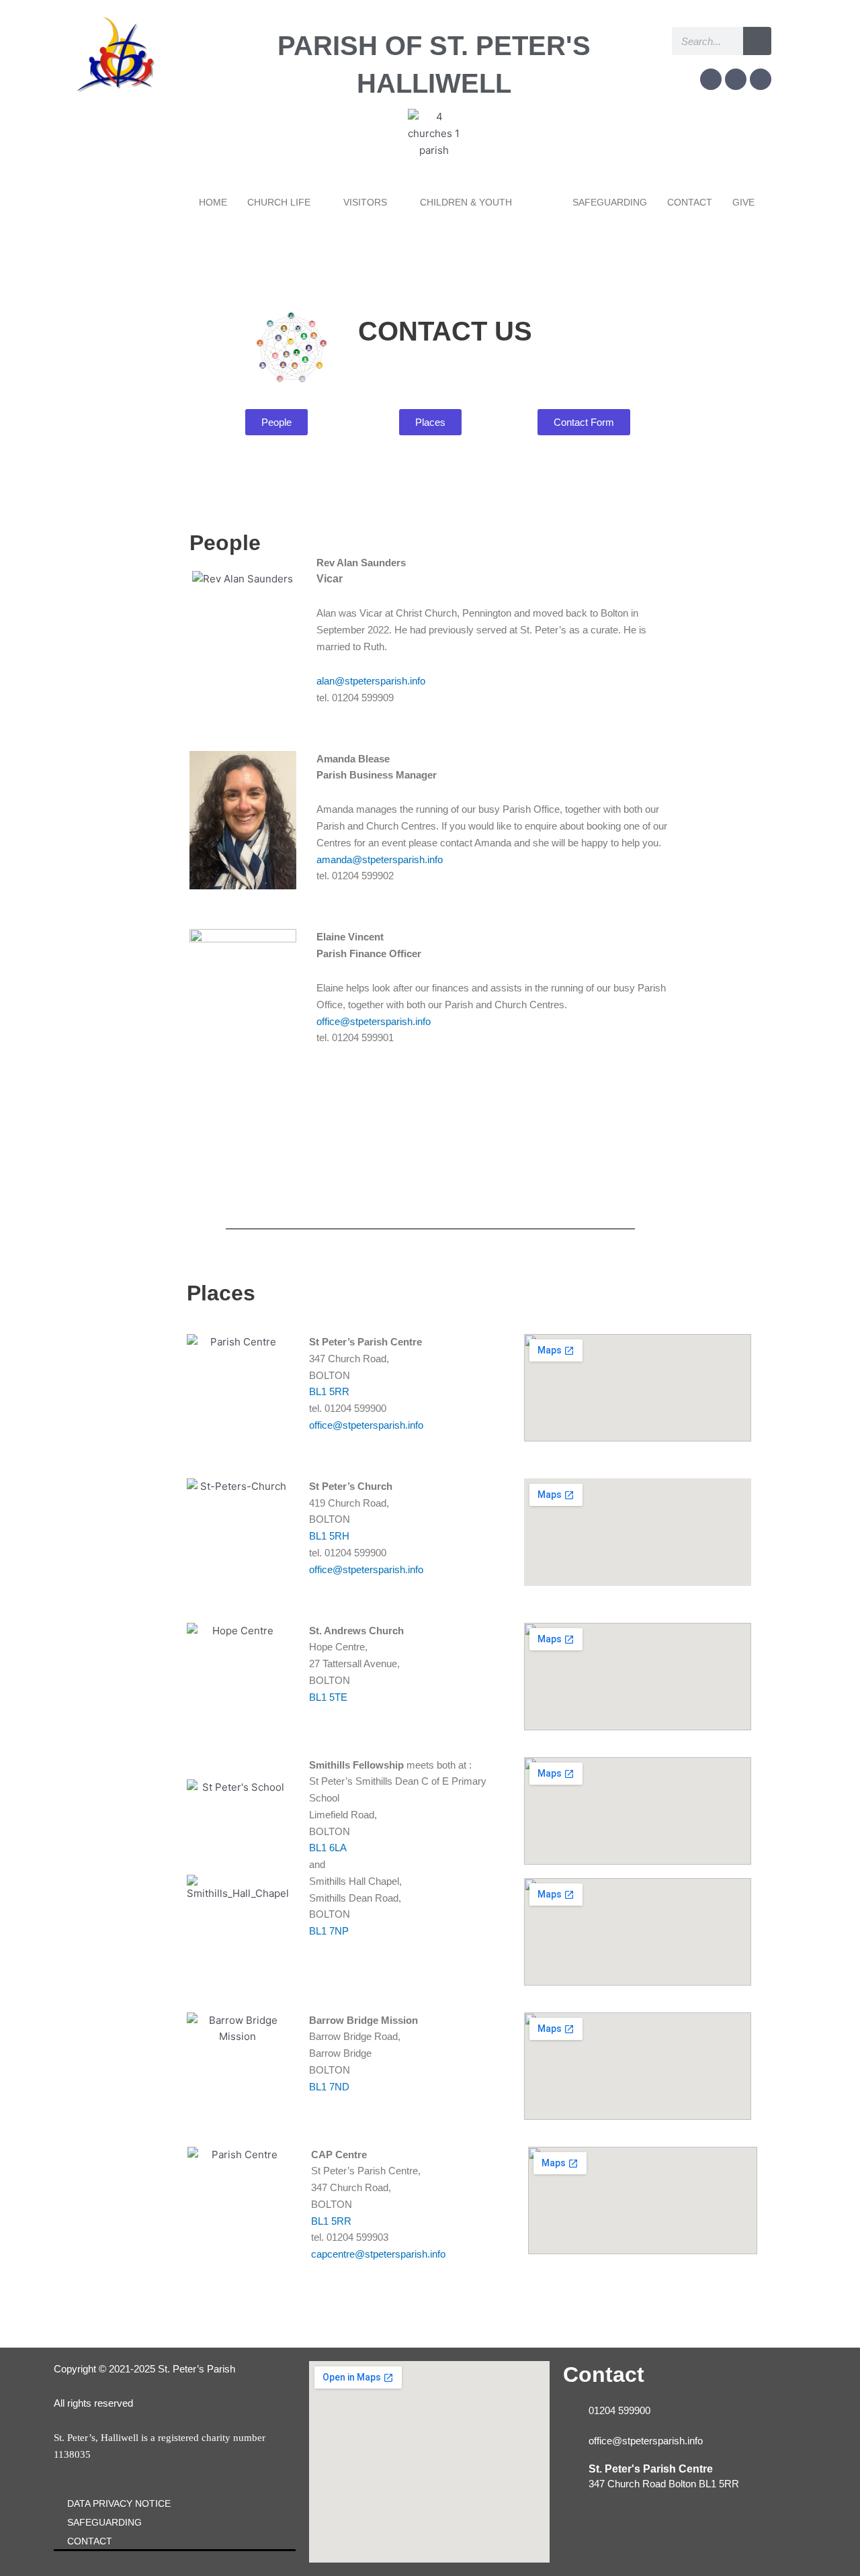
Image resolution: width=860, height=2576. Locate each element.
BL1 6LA (328, 1848)
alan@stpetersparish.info (371, 681)
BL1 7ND (329, 2087)
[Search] (757, 41)
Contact (90, 2541)
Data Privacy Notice (119, 2503)
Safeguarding (104, 2522)
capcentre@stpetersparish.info (378, 2254)
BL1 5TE (328, 1697)
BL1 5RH (329, 1536)
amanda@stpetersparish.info (380, 859)
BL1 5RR (329, 1391)
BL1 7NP (329, 1931)
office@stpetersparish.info (374, 1021)
